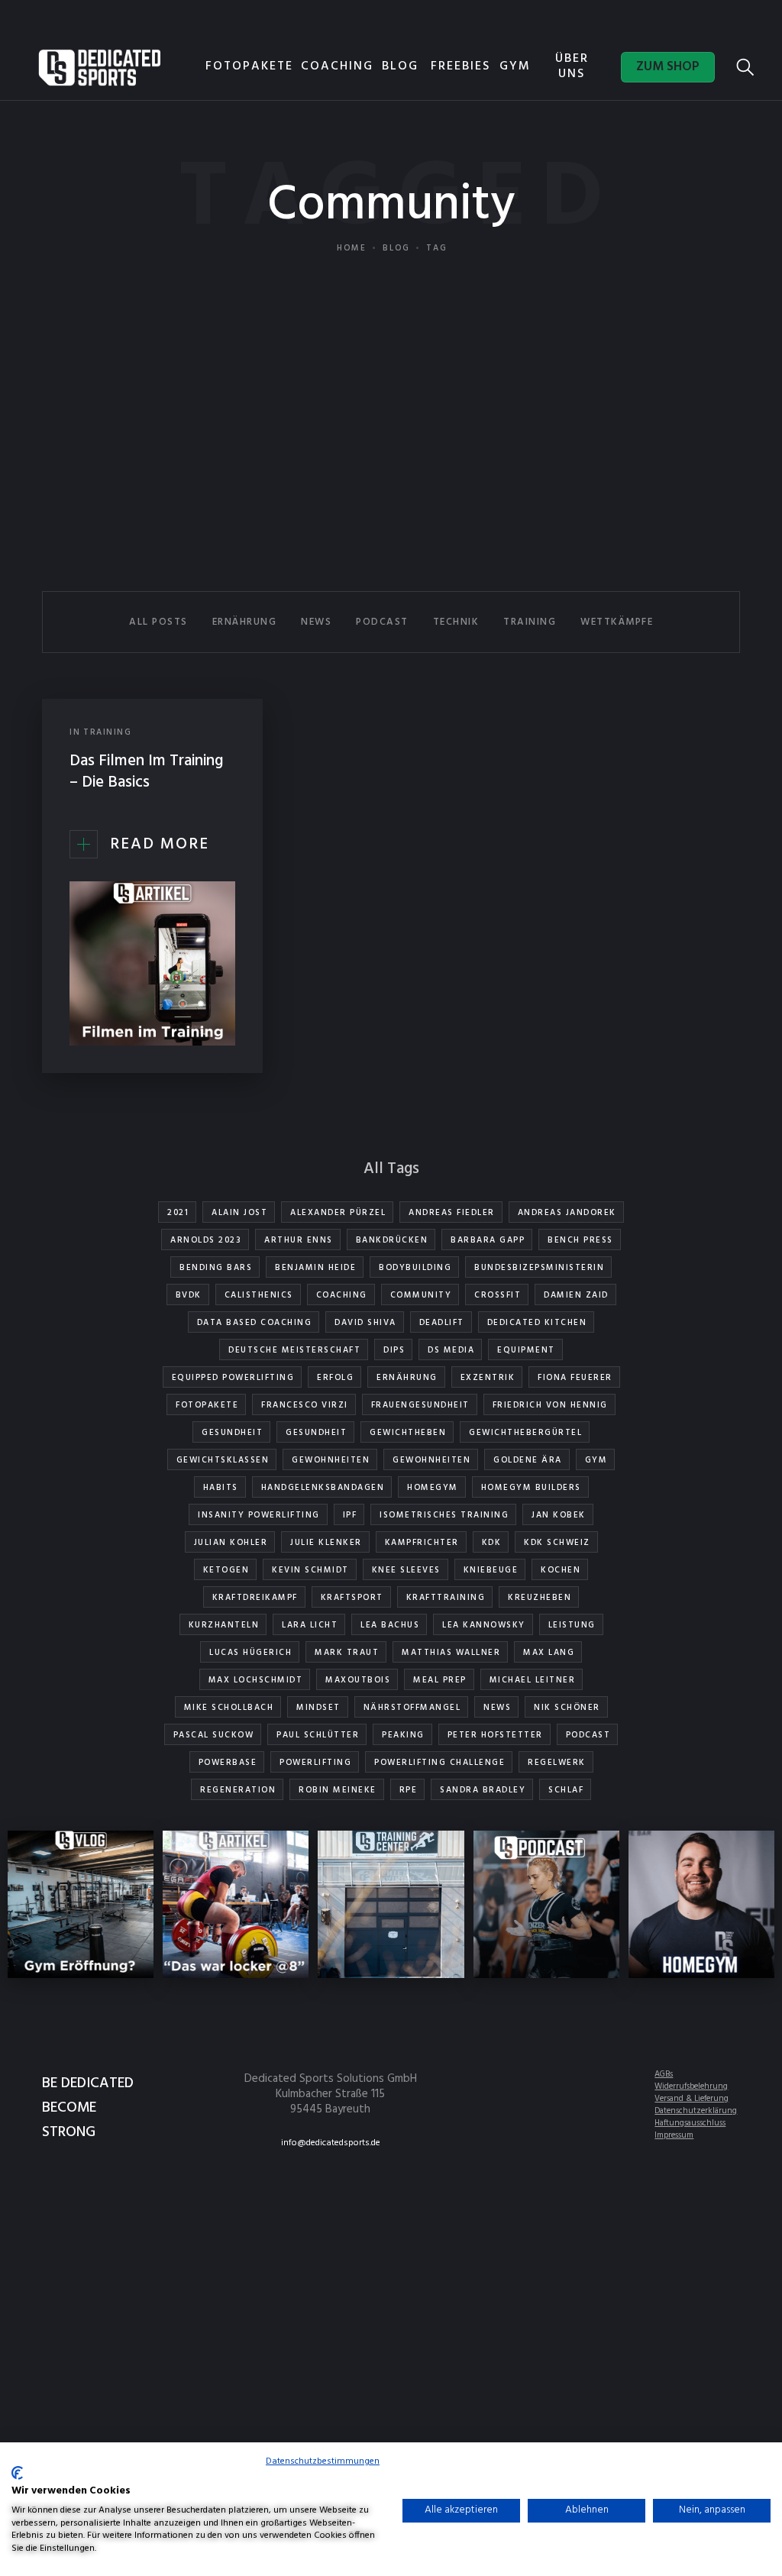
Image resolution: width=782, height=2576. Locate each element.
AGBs (664, 2074)
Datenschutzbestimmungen (323, 2461)
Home (352, 248)
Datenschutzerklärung (696, 2111)
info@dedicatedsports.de (331, 2143)
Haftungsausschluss (690, 2123)
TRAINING (530, 622)
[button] (406, 69)
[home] (100, 67)
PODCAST (382, 622)
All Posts (158, 622)
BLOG (400, 66)
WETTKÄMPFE (617, 622)
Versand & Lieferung (692, 2099)
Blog (396, 248)
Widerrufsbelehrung (691, 2086)
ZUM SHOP (668, 67)
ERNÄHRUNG (245, 622)
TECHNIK (456, 622)
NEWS (316, 622)
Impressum (674, 2135)
